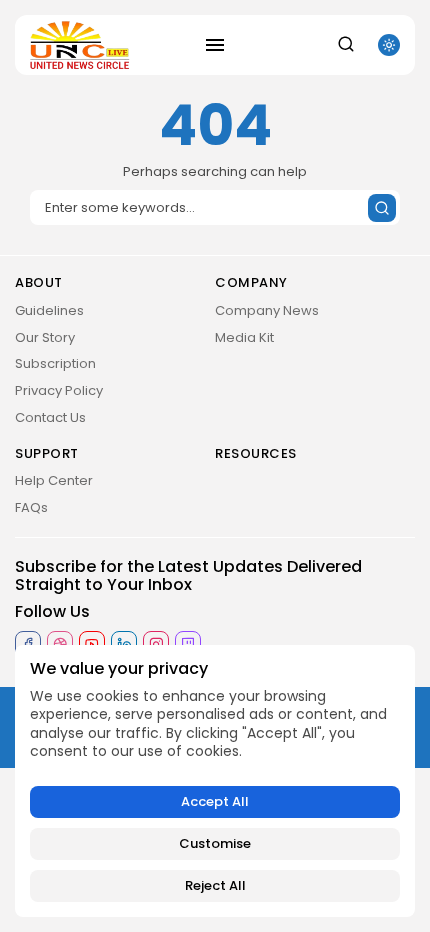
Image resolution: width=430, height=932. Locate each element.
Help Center (54, 480)
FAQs (31, 507)
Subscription (55, 363)
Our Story (45, 337)
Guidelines (49, 310)
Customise (215, 843)
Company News (267, 310)
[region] (215, 781)
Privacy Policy (59, 390)
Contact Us (50, 417)
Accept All (215, 801)
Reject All (215, 885)
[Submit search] (382, 208)
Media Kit (244, 337)
